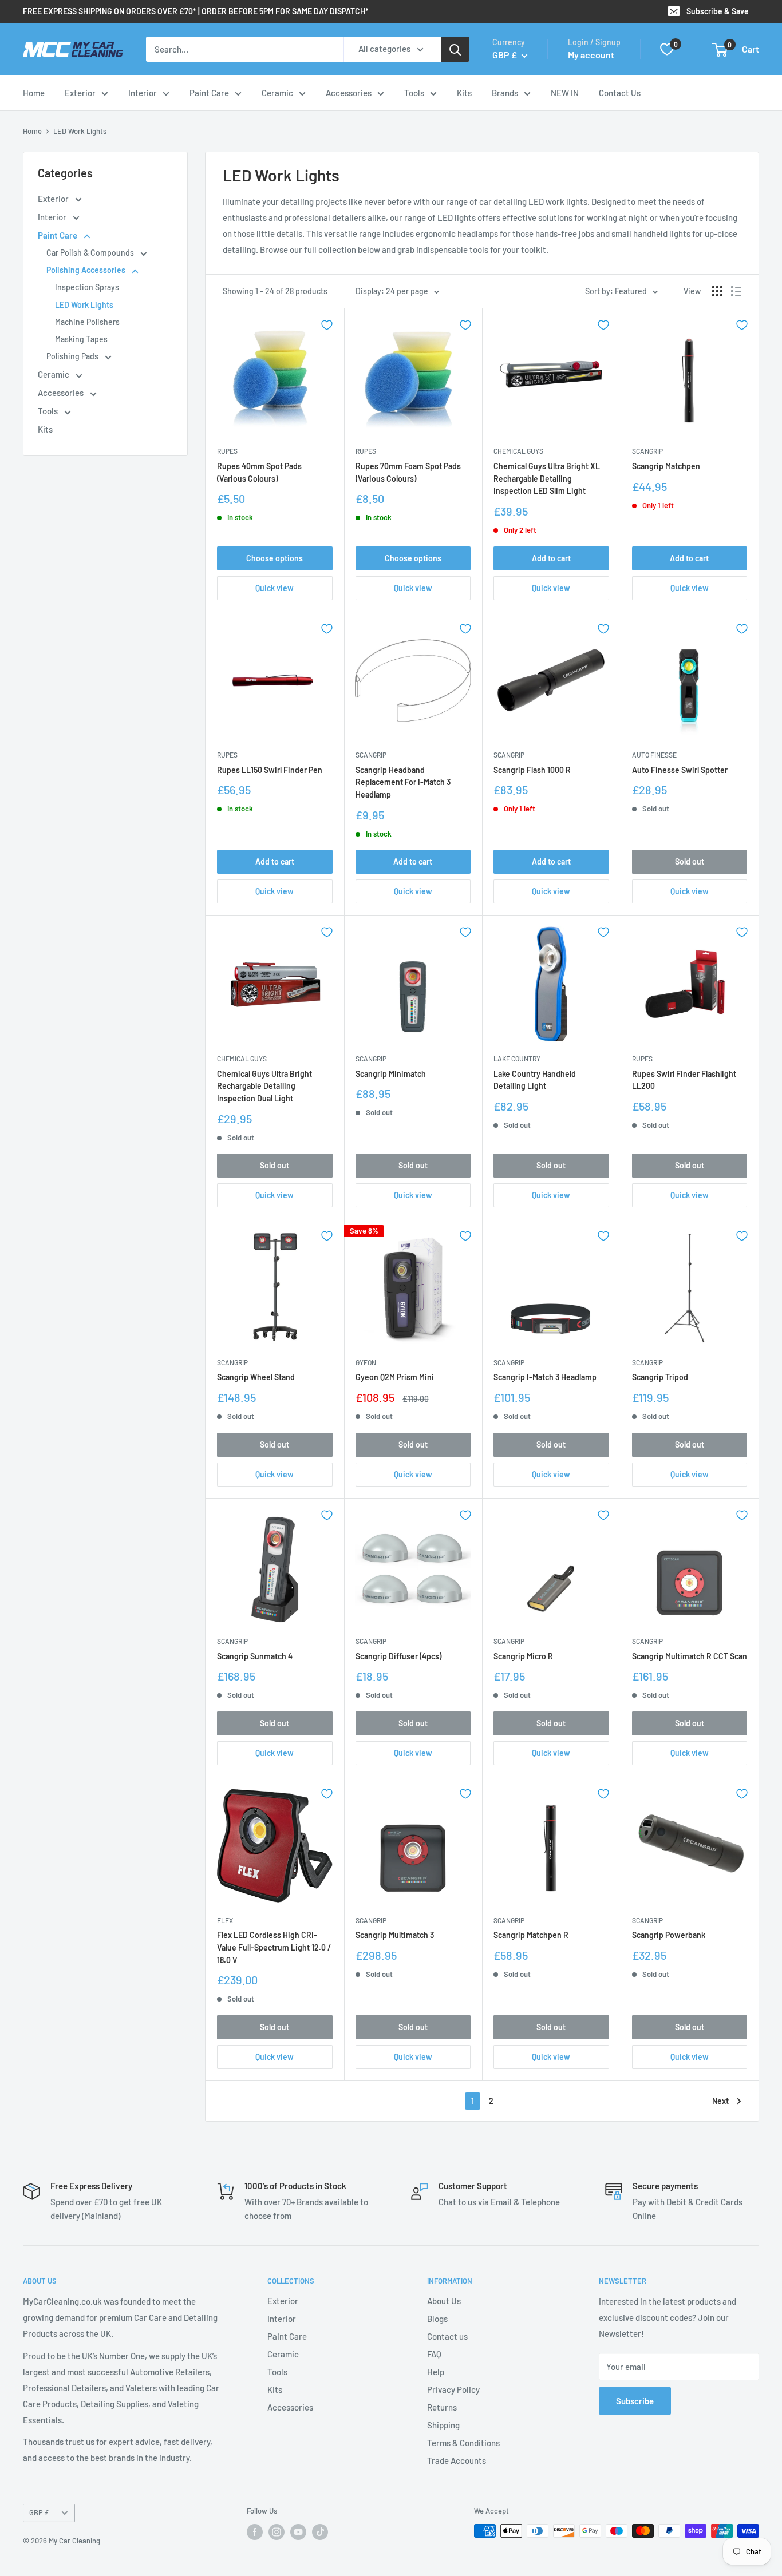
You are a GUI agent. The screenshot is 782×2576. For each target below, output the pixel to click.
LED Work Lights (80, 131)
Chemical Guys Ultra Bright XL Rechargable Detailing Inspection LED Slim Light (547, 478)
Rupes (227, 451)
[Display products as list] (736, 291)
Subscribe (635, 2401)
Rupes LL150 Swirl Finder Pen (270, 770)
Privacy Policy (453, 2389)
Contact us (447, 2336)
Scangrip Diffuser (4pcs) (398, 1656)
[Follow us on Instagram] (277, 2532)
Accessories (349, 93)
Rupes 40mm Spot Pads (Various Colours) (259, 472)
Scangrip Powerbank (669, 1935)
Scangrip (647, 451)
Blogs (437, 2319)
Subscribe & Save (718, 11)
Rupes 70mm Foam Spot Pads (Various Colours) (408, 472)
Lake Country (517, 1059)
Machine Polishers (87, 322)
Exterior (80, 93)
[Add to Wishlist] (327, 325)
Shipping (443, 2425)
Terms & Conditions (463, 2443)
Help (436, 2372)
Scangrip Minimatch (391, 1074)
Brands (505, 93)
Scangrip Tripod (660, 1377)
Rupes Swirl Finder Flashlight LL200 (684, 1080)
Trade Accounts (457, 2460)
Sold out (690, 861)
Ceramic (277, 93)
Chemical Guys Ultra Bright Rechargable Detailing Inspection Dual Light (264, 1086)
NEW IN (565, 93)
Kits (464, 93)
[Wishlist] (667, 49)
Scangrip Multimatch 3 (395, 1935)
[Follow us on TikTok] (320, 2532)
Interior (143, 93)
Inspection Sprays (87, 287)
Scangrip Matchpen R (531, 1935)
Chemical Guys (518, 451)
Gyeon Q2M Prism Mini (395, 1377)
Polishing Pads (73, 356)
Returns (442, 2407)
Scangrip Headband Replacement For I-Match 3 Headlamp (403, 782)
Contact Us (620, 93)
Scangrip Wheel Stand (256, 1377)
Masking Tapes (81, 339)
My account (591, 55)
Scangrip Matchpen (666, 466)
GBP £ (39, 2512)
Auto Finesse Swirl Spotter (680, 770)
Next (720, 2101)
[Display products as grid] (717, 291)
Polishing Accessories (87, 270)
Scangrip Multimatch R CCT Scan (690, 1656)
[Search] (455, 49)
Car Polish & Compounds (91, 253)
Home (34, 93)
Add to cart (551, 558)
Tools (414, 93)
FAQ (434, 2354)
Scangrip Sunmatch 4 (255, 1656)
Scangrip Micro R (523, 1656)
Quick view (275, 588)
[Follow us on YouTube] (298, 2532)
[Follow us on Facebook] (255, 2532)
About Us (444, 2301)
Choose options (275, 558)
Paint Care (209, 93)
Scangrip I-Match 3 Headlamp (545, 1377)
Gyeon (366, 1362)
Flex (225, 1920)
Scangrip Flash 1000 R (532, 770)
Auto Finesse (654, 755)
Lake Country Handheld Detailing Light (535, 1080)
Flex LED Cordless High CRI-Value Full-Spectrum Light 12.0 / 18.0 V (274, 1947)
